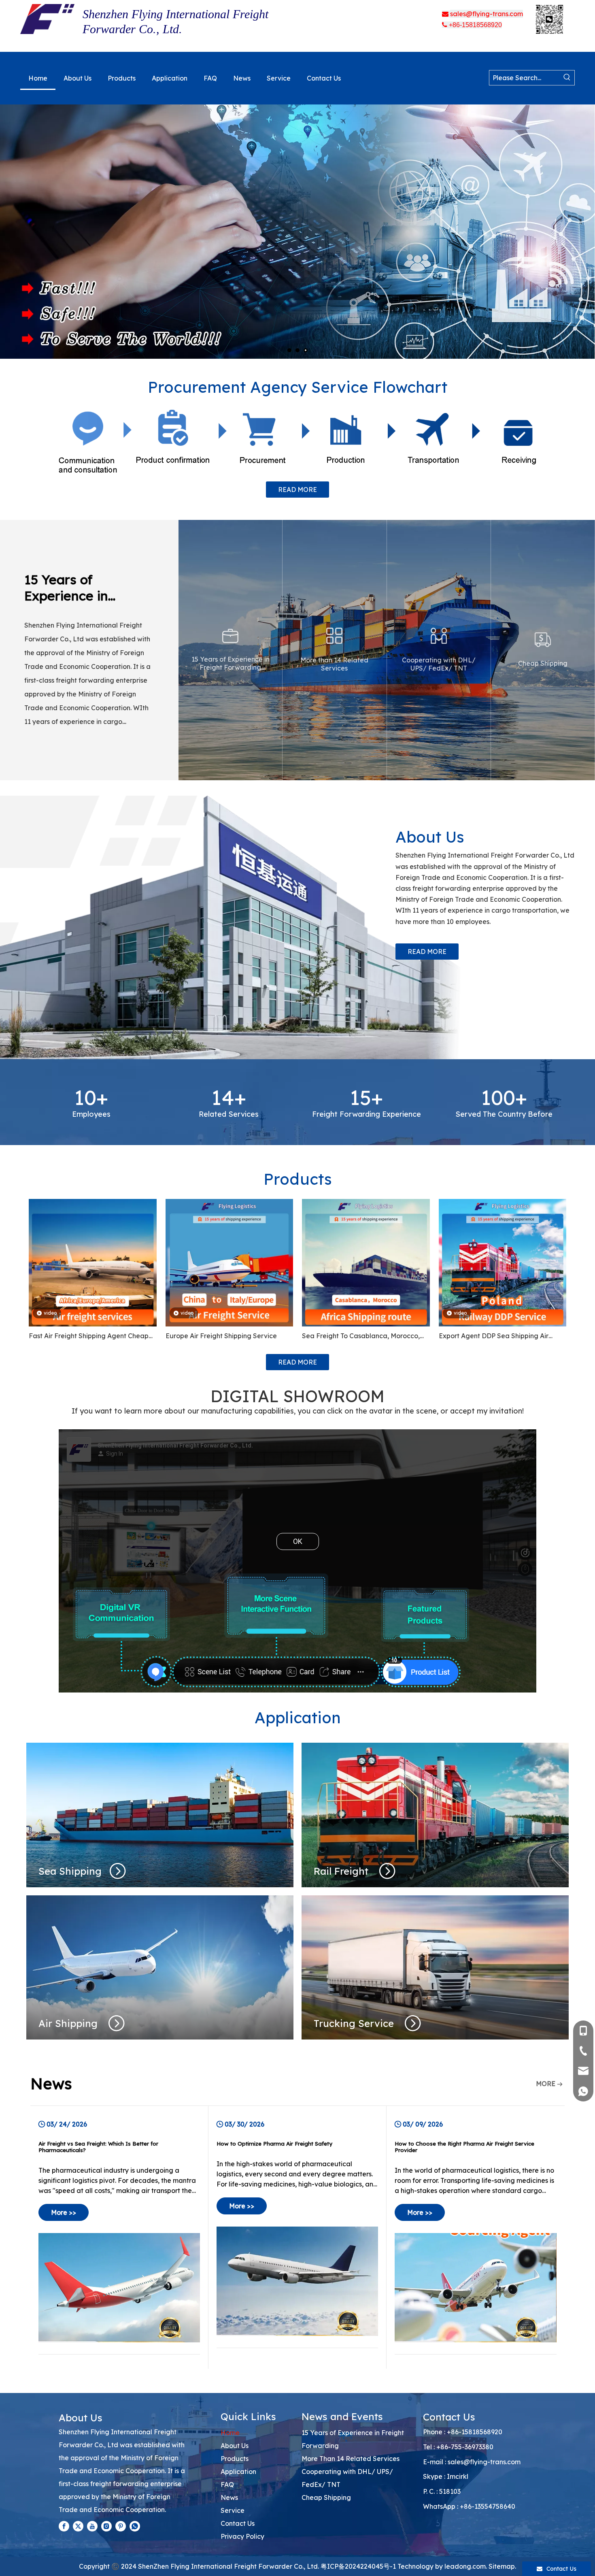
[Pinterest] (121, 2526)
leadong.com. (466, 2566)
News (229, 2497)
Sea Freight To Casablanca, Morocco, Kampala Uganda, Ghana (361, 1337)
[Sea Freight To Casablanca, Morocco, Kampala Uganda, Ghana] (366, 1262)
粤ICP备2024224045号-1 (358, 2566)
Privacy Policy (242, 2536)
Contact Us (238, 2523)
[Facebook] (64, 2526)
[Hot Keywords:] (567, 78)
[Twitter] (78, 2526)
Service (233, 2510)
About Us (235, 2446)
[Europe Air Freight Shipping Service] (229, 1262)
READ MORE (297, 490)
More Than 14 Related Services (351, 2459)
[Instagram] (106, 2526)
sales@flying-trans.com (484, 2462)
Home (230, 2433)
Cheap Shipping (326, 2497)
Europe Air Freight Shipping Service (221, 1336)
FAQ (227, 2484)
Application (238, 2472)
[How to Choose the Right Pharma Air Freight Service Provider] (476, 2237)
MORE (546, 2084)
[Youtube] (92, 2526)
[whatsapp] (135, 2526)
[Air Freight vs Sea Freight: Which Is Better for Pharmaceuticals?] (119, 2237)
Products (235, 2459)
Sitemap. (502, 2566)
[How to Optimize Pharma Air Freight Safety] (297, 2237)
